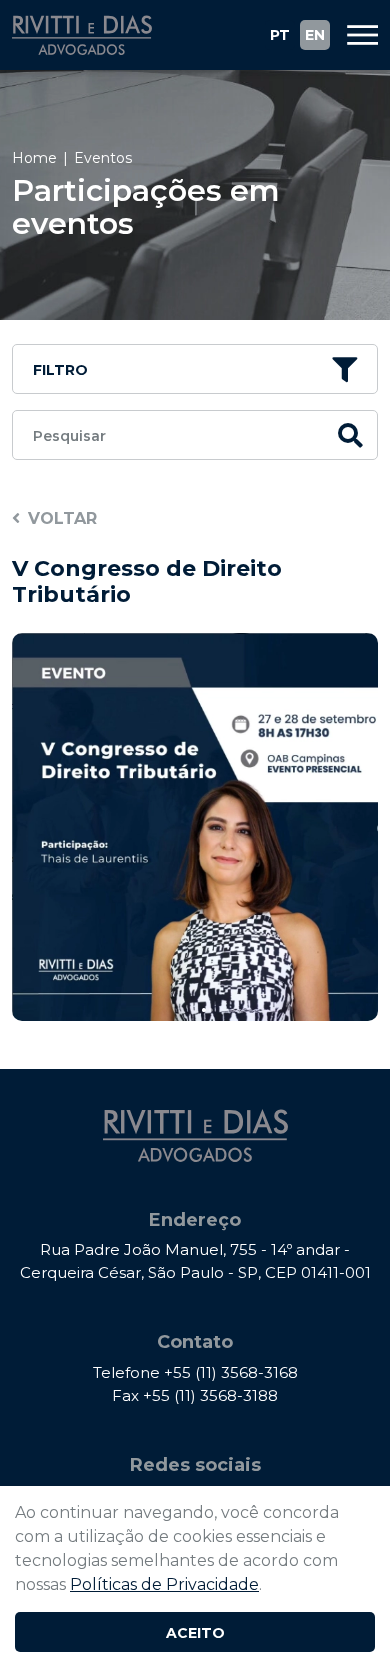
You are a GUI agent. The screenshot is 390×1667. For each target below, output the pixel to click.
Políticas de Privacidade (164, 1584)
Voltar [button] (62, 518)
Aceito (195, 1633)
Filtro (60, 370)
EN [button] (315, 35)
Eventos (103, 158)
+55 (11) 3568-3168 (231, 1372)
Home (34, 158)
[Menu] (355, 35)
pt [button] (280, 35)
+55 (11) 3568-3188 (210, 1395)
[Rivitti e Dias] (82, 35)
